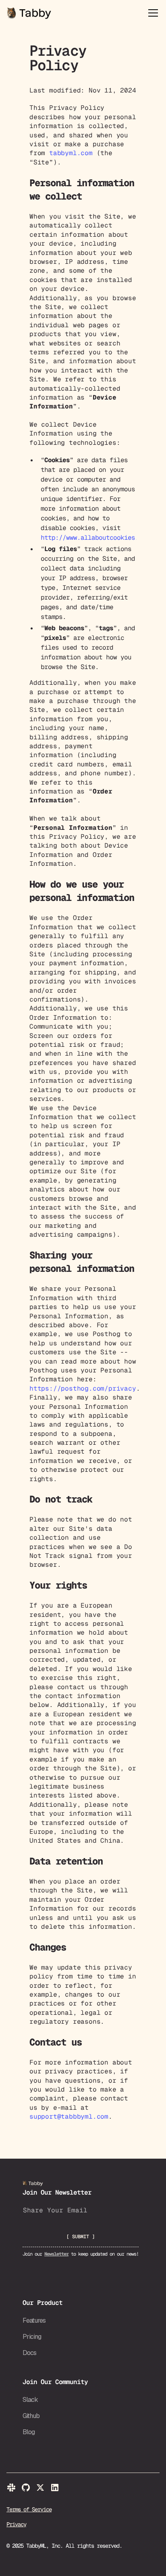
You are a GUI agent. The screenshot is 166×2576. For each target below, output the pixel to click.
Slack (30, 2400)
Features (34, 2320)
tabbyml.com (71, 153)
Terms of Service (29, 2509)
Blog (29, 2432)
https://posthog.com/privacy (83, 1388)
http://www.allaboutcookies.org (95, 538)
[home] (29, 13)
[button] (151, 13)
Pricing (32, 2337)
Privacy (16, 2524)
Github (31, 2416)
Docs (29, 2353)
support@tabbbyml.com (69, 2116)
